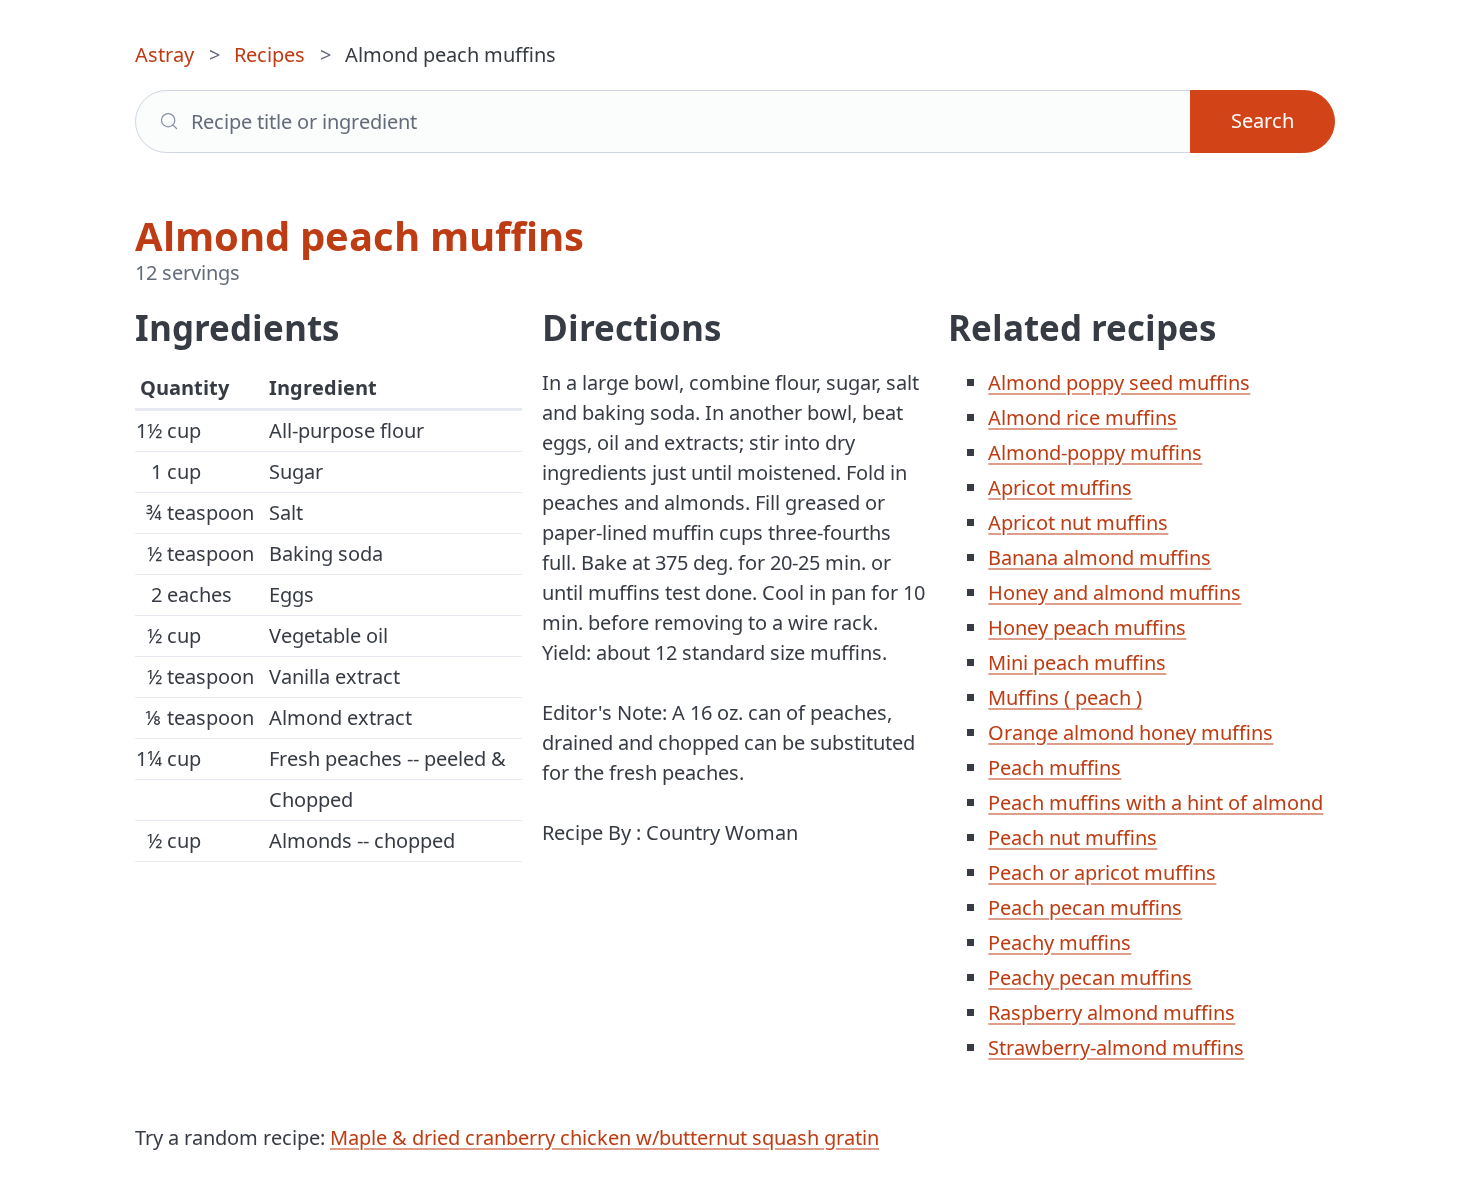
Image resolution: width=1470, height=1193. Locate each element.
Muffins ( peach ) (1065, 697)
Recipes (269, 54)
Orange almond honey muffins (1130, 732)
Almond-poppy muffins (1095, 452)
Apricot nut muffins (1078, 522)
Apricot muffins (1060, 487)
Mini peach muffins (1077, 662)
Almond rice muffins (1082, 417)
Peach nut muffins (1072, 837)
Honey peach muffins (1087, 627)
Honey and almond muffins (1114, 592)
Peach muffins (1054, 767)
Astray (164, 54)
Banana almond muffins (1099, 557)
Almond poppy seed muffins (1119, 382)
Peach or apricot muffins (1102, 872)
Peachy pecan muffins (1090, 977)
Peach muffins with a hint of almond (1155, 802)
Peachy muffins (1059, 942)
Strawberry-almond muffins (1116, 1047)
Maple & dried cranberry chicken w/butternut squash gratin (604, 1137)
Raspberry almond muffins (1111, 1012)
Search (1262, 120)
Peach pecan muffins (1085, 907)
